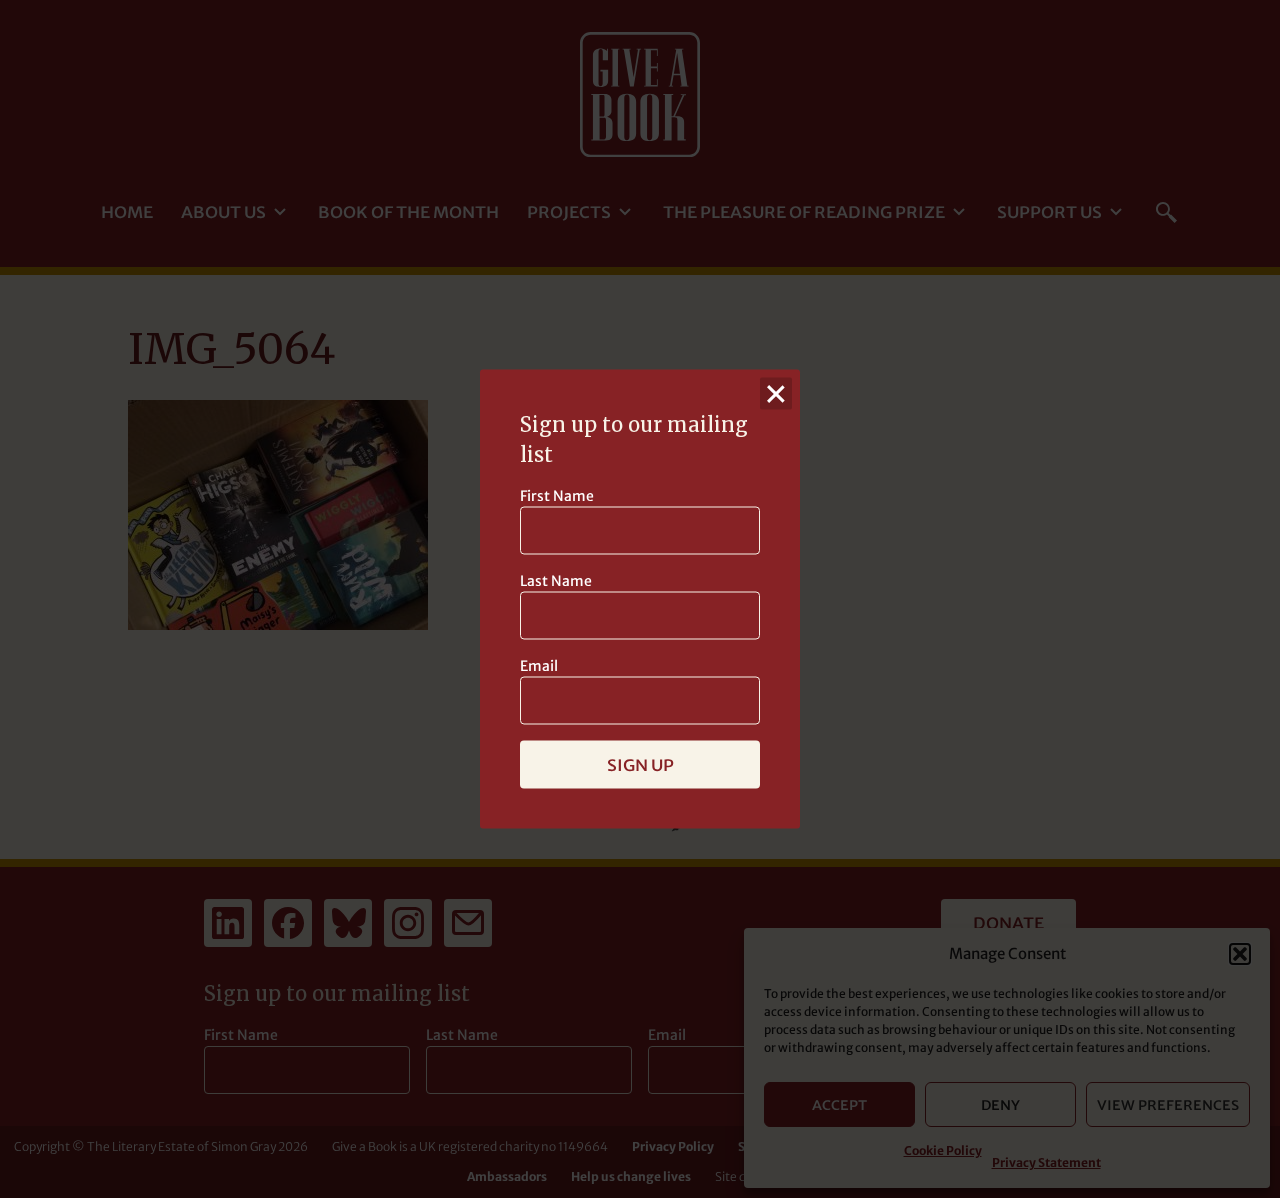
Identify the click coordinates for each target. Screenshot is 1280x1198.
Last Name (556, 581)
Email (539, 666)
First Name (557, 496)
